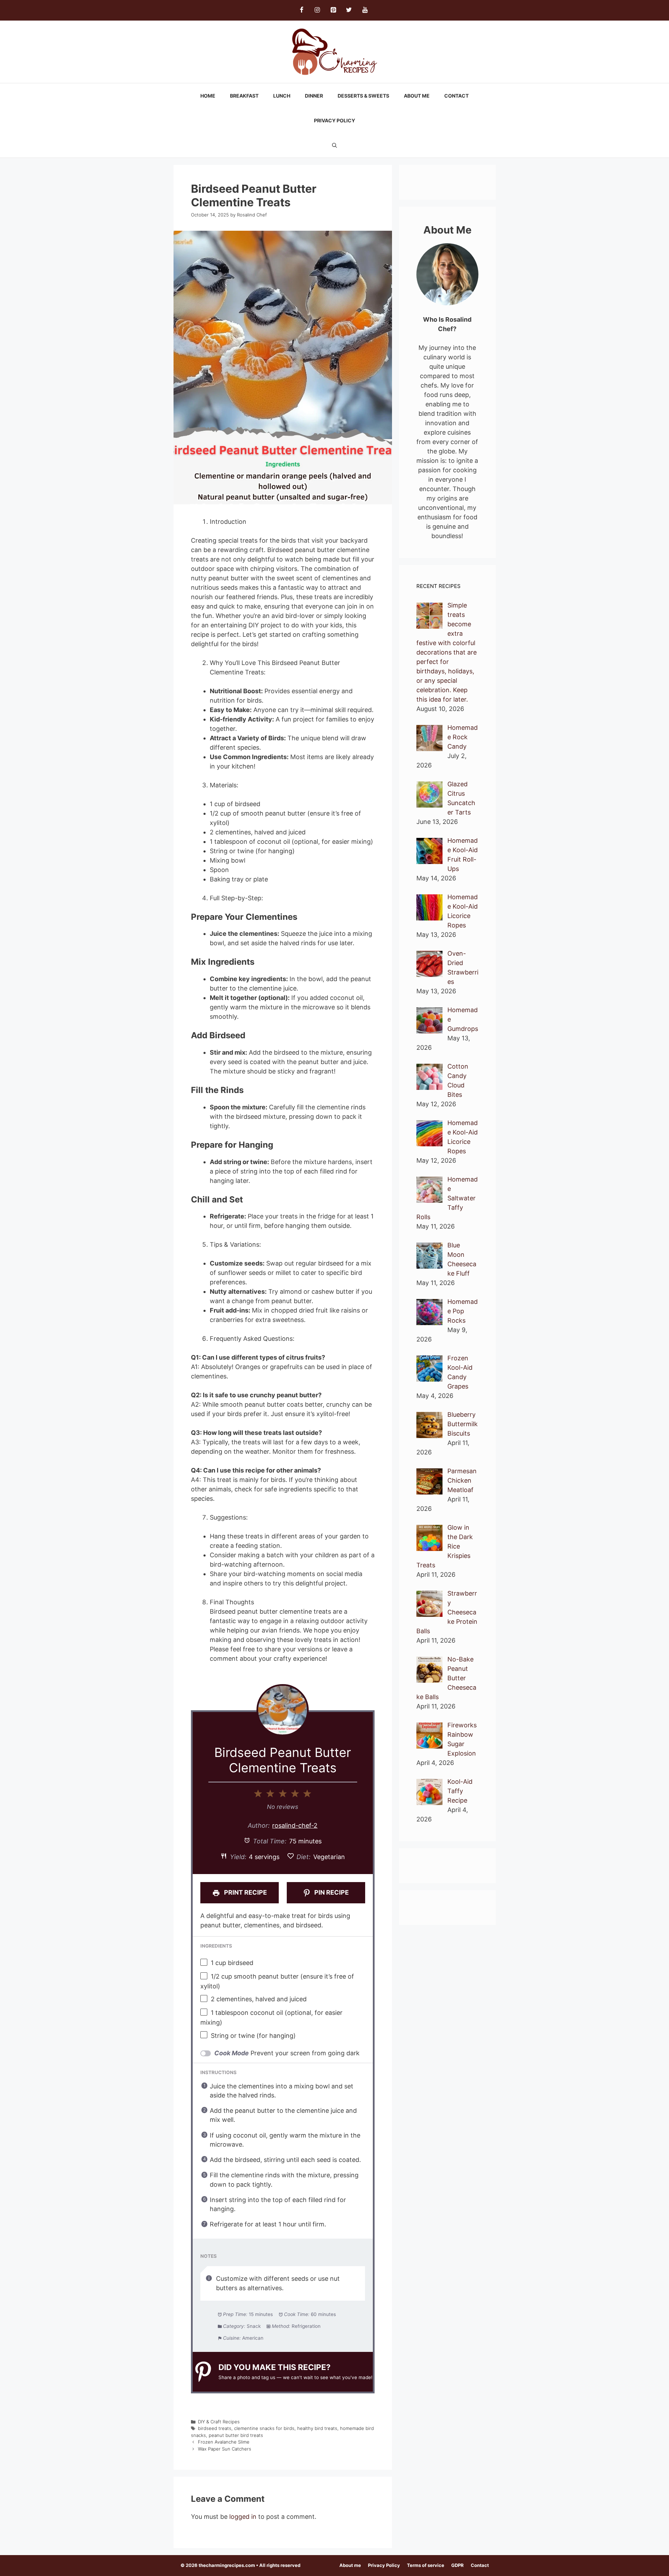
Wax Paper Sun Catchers (225, 2449)
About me (417, 96)
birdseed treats (215, 2428)
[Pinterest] (333, 10)
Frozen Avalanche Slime (224, 2442)
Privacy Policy (334, 120)
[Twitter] (349, 10)
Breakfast (244, 96)
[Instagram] (317, 10)
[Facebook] (301, 10)
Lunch (282, 96)
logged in (243, 2517)
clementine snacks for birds (264, 2428)
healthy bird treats (317, 2428)
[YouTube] (365, 10)
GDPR (457, 2565)
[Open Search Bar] (334, 145)
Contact (456, 96)
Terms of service (426, 2565)
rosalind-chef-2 (295, 1825)
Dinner (314, 96)
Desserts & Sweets (363, 96)
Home (208, 96)
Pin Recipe (331, 1892)
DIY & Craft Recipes (219, 2422)
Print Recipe (245, 1892)
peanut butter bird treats (236, 2435)
